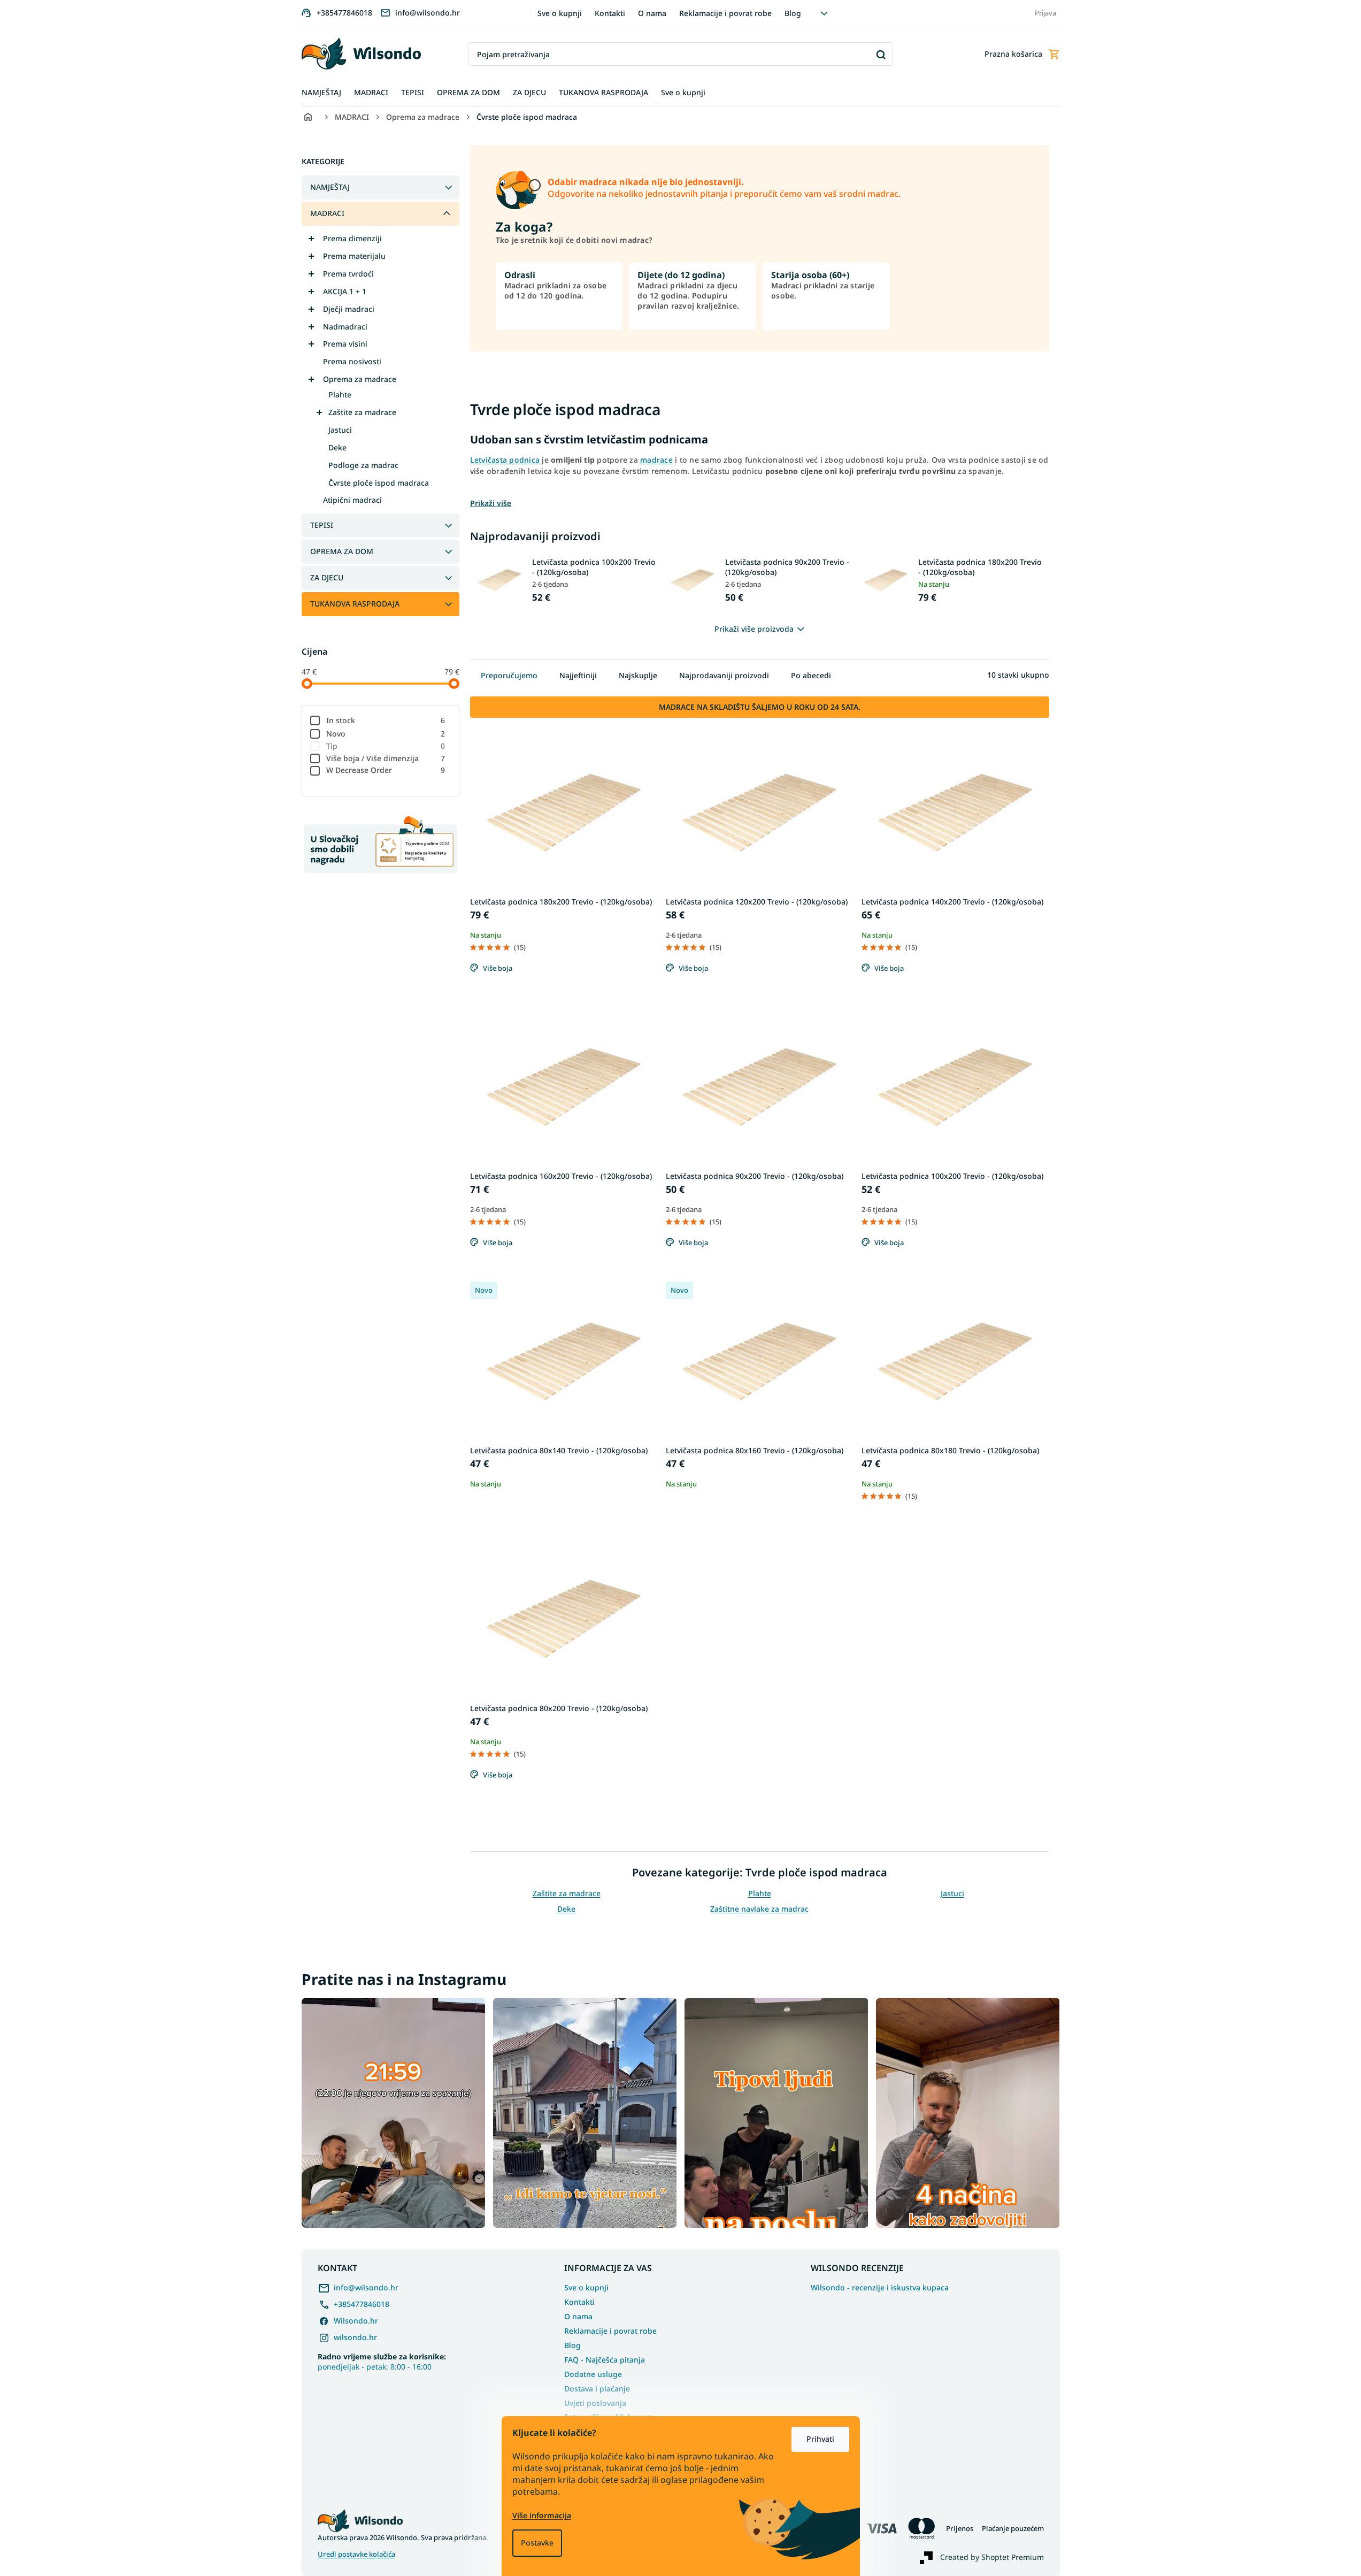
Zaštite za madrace (362, 412)
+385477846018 (362, 2304)
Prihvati (820, 2439)
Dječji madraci (349, 309)
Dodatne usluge (593, 2374)
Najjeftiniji (578, 675)
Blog (793, 13)
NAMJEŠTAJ (330, 187)
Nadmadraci (345, 327)
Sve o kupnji (560, 13)
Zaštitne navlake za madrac (759, 1909)
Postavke (537, 2543)
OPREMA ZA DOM (342, 551)
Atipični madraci (352, 500)
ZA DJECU (327, 577)
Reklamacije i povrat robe (725, 13)
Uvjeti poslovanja (595, 2403)
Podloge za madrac (363, 465)
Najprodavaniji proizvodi (724, 675)
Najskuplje (638, 675)
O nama (652, 13)
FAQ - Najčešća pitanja (605, 2360)
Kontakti (610, 13)
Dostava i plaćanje (597, 2389)
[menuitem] (321, 93)
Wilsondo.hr (356, 2321)
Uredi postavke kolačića (356, 2554)
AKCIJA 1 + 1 (345, 291)
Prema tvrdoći (348, 274)
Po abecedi (811, 675)
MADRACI (327, 213)
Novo (386, 734)
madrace (656, 460)
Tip (386, 746)
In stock (386, 720)
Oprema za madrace (360, 379)
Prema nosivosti (352, 361)
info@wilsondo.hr (366, 2287)
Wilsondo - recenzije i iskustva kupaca (880, 2288)
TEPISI (322, 525)
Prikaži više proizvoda (754, 629)
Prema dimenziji (352, 238)
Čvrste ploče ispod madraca (379, 483)
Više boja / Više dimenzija (386, 758)
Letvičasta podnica (505, 460)
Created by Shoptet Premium (992, 2557)
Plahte (340, 394)
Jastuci (340, 430)
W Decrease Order (386, 770)
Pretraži (881, 54)
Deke (337, 447)
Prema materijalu (354, 256)
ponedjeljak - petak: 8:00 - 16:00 (382, 2362)
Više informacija (542, 2515)
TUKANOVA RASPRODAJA (355, 604)
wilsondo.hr (355, 2337)
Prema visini (345, 344)
